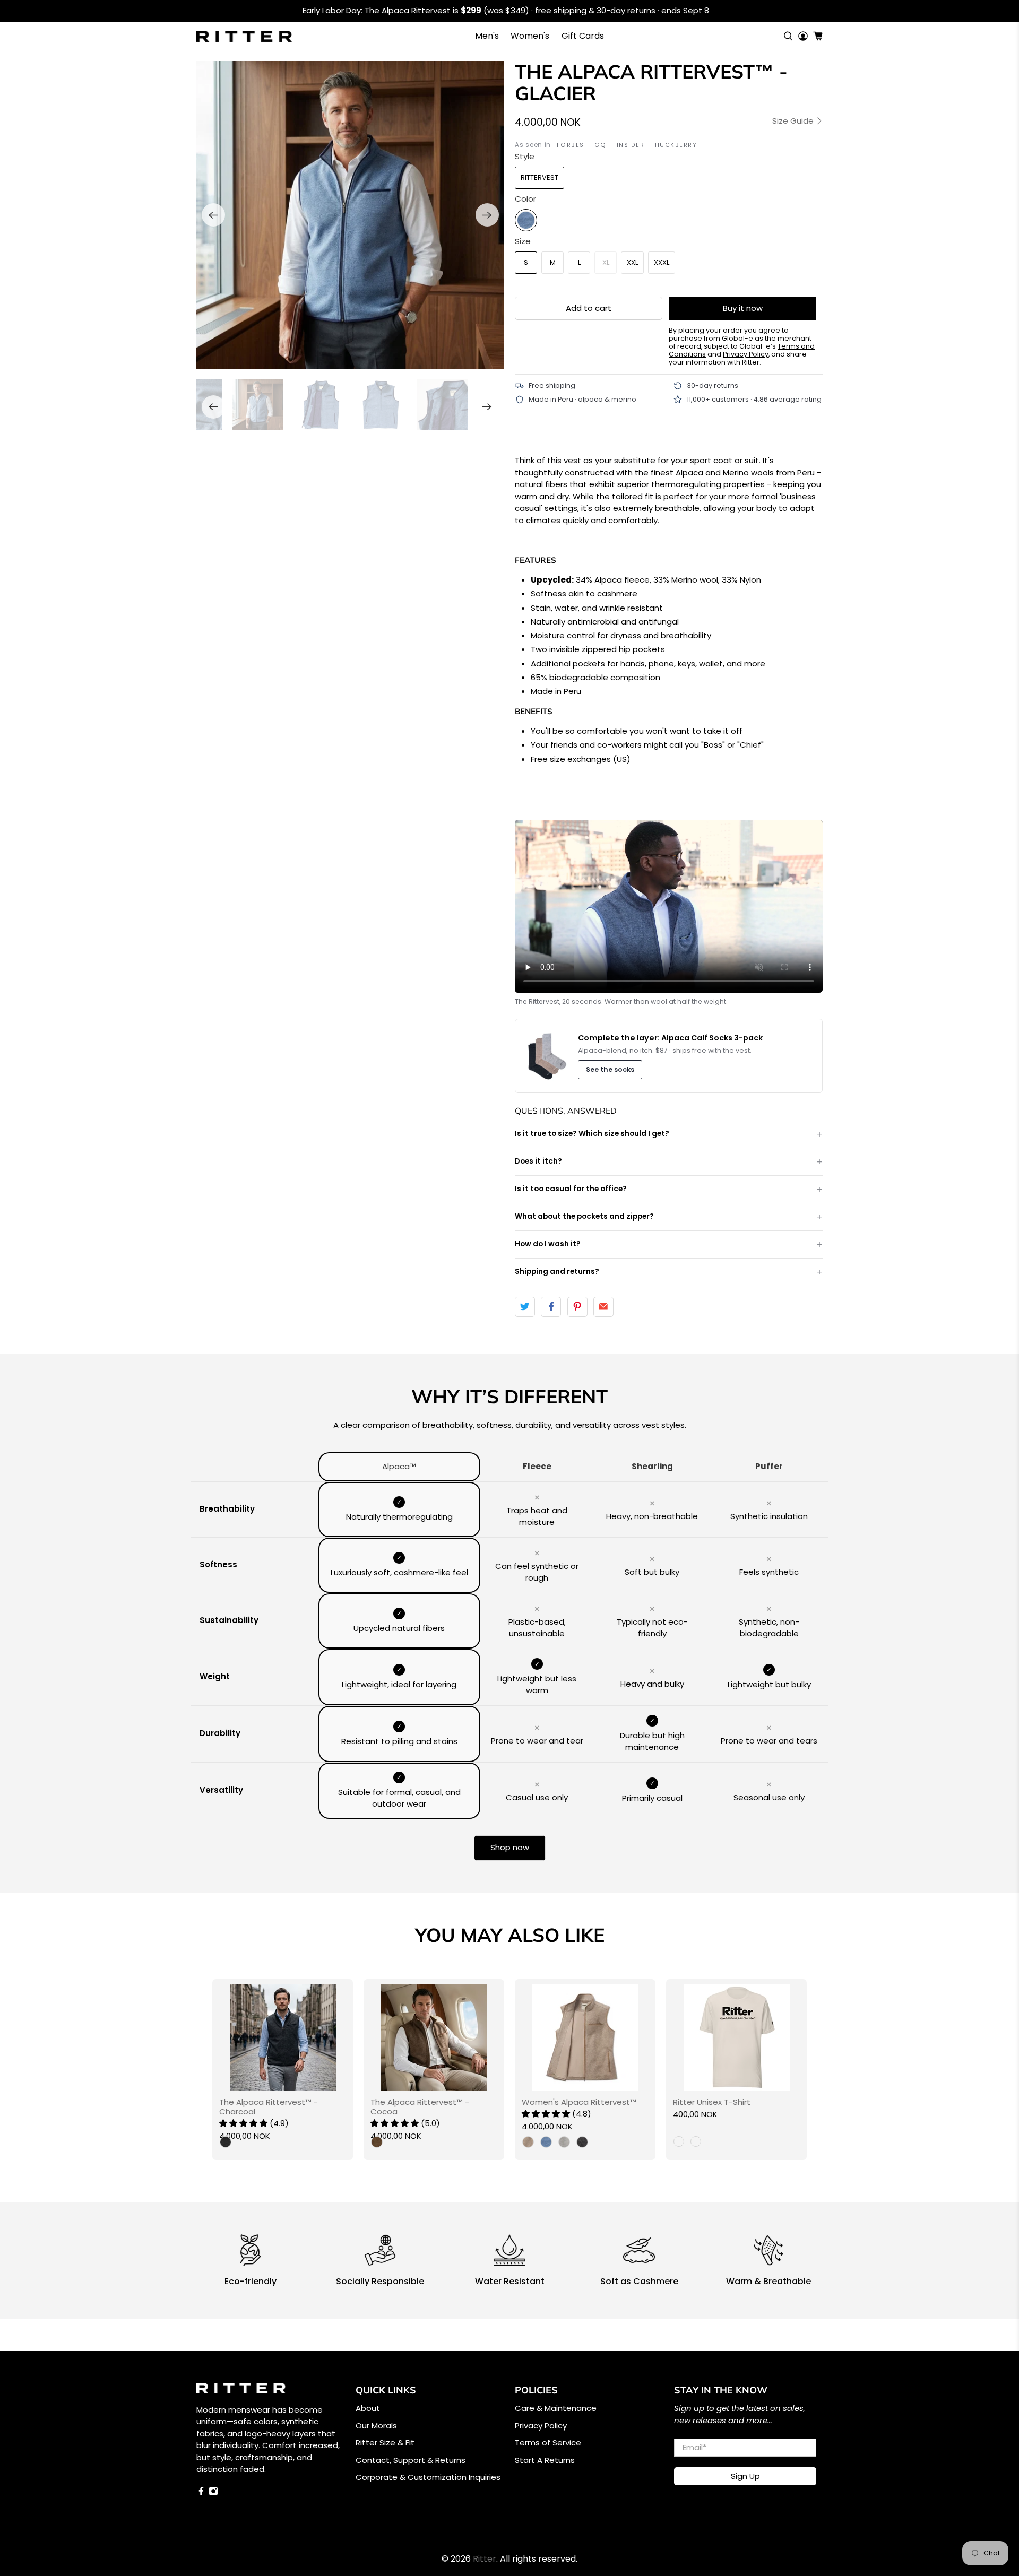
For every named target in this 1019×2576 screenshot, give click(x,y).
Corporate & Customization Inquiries (428, 2477)
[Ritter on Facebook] (201, 2493)
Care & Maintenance (556, 2408)
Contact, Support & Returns (411, 2460)
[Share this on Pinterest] (577, 1307)
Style (525, 156)
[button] (243, 2123)
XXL (632, 262)
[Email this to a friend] (603, 1307)
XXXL (662, 262)
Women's (530, 36)
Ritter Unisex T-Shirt (712, 2102)
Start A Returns (545, 2460)
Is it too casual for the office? (571, 1189)
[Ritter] (244, 36)
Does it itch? (538, 1161)
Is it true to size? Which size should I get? (592, 1134)
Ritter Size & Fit (385, 2443)
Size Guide (794, 121)
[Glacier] (526, 220)
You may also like (510, 1935)
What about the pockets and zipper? (584, 1216)
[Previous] (213, 215)
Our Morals (376, 2426)
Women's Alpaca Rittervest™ (579, 2102)
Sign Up (745, 2476)
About (368, 2408)
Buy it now (743, 308)
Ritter (485, 2559)
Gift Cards (583, 36)
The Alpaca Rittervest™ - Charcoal (269, 2106)
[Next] (487, 215)
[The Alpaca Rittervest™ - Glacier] (350, 215)
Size (523, 241)
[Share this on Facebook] (551, 1307)
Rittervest (539, 177)
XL (606, 262)
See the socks (610, 1069)
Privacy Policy (541, 2426)
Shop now (510, 1847)
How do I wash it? (548, 1244)
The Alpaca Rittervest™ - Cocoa (420, 2106)
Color (525, 199)
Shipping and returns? (557, 1272)
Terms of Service (548, 2443)
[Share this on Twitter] (525, 1307)
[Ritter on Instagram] (213, 2493)
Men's (487, 36)
